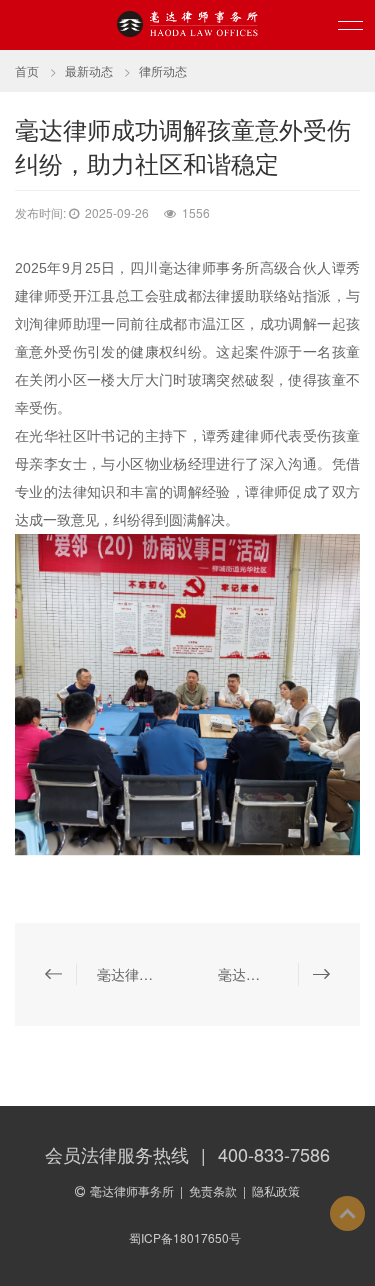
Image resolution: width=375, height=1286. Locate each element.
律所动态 (163, 70)
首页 (27, 70)
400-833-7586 (274, 1154)
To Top (347, 1213)
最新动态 (89, 70)
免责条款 (213, 1190)
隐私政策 (276, 1190)
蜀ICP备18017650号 (185, 1237)
